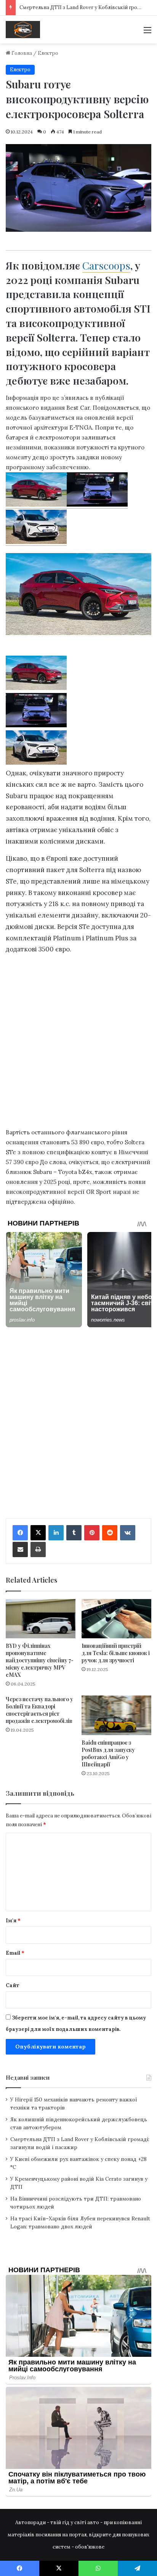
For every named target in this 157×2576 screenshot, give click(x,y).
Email (15, 1953)
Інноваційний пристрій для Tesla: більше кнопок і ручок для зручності (116, 1653)
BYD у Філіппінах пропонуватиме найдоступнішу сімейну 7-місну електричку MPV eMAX (40, 1660)
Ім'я (13, 1921)
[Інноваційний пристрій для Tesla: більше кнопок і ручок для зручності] (116, 1619)
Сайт (13, 1985)
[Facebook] (20, 1533)
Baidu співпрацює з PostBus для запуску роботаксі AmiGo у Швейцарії (108, 1753)
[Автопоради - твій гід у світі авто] (23, 30)
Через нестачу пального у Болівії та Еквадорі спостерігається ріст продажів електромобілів (39, 1710)
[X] (38, 1533)
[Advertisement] (78, 126)
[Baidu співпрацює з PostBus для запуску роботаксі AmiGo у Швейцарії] (116, 1715)
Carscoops (106, 265)
